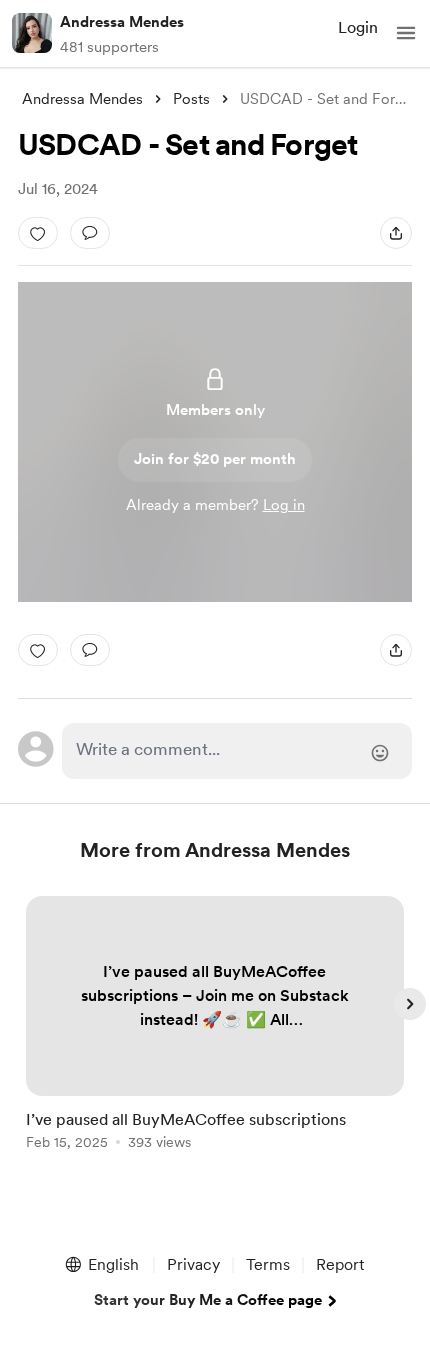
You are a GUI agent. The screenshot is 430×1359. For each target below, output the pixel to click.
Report (340, 1264)
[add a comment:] (90, 233)
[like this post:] (38, 233)
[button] (406, 33)
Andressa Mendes (122, 22)
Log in (284, 505)
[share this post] (396, 233)
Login (358, 27)
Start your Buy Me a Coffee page (208, 1300)
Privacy (193, 1264)
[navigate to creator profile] (32, 33)
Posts (191, 99)
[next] (410, 1004)
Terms (268, 1264)
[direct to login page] (237, 751)
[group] (215, 1034)
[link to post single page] (215, 1026)
